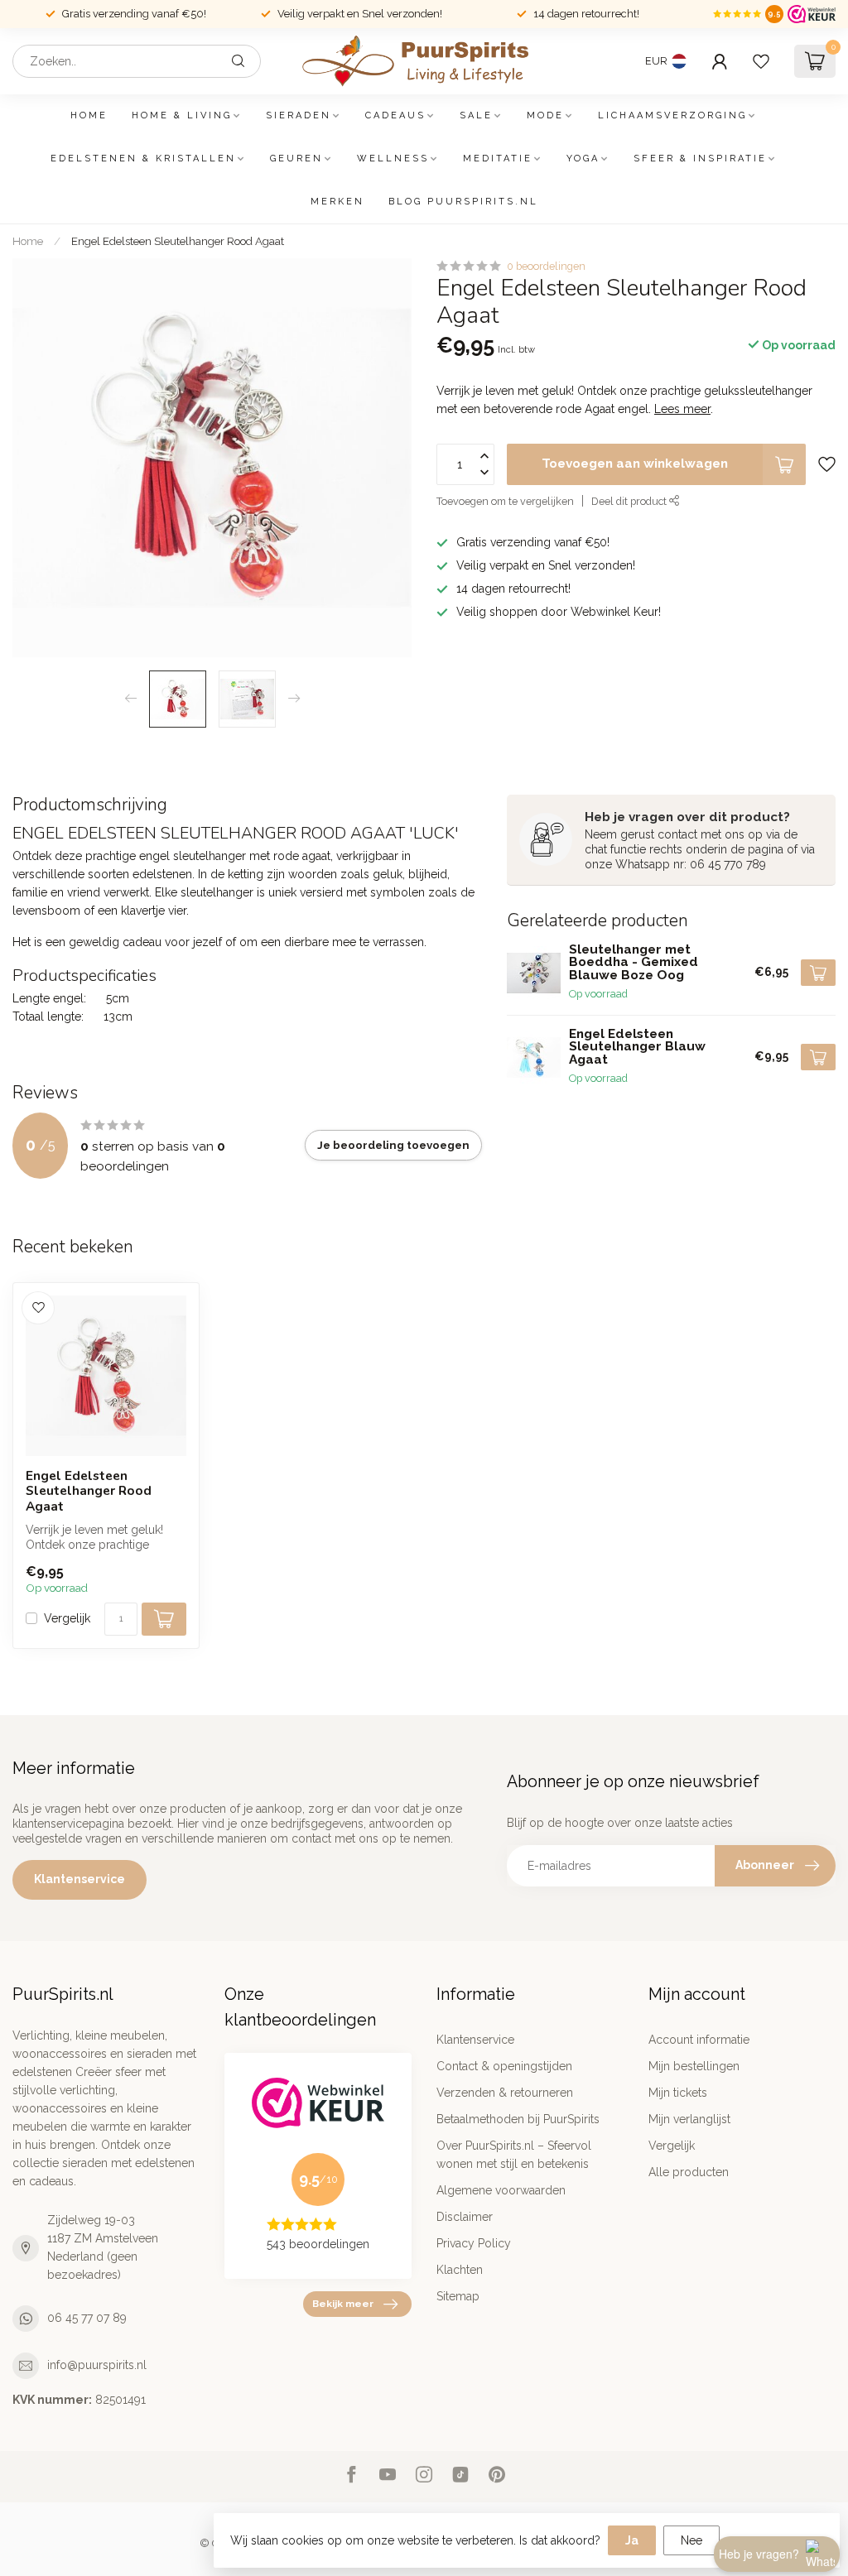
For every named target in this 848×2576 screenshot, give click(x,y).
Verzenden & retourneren (505, 2093)
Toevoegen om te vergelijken (505, 501)
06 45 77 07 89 (87, 2318)
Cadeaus (395, 115)
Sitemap (458, 2296)
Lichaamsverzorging (672, 115)
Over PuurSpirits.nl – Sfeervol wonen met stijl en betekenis (514, 2155)
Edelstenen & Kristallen (143, 159)
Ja (632, 2540)
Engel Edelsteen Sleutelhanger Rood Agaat (178, 241)
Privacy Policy (474, 2243)
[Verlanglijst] (761, 61)
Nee (691, 2540)
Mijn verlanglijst (689, 2119)
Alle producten (689, 2172)
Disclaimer (465, 2217)
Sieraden (299, 115)
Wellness (393, 159)
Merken (337, 202)
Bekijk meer (343, 2304)
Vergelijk (67, 1619)
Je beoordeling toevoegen (393, 1145)
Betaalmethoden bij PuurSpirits (518, 2119)
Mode (545, 115)
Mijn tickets (678, 2093)
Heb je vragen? (759, 2554)
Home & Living (182, 115)
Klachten (460, 2270)
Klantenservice (79, 1879)
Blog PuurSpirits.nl (463, 202)
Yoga (583, 159)
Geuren (296, 159)
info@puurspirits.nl (97, 2365)
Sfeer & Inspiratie (700, 159)
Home (89, 115)
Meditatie (498, 159)
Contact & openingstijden (504, 2066)
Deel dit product (630, 501)
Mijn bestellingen (694, 2066)
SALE (476, 115)
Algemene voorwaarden (501, 2190)
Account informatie (699, 2040)
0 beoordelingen (546, 266)
